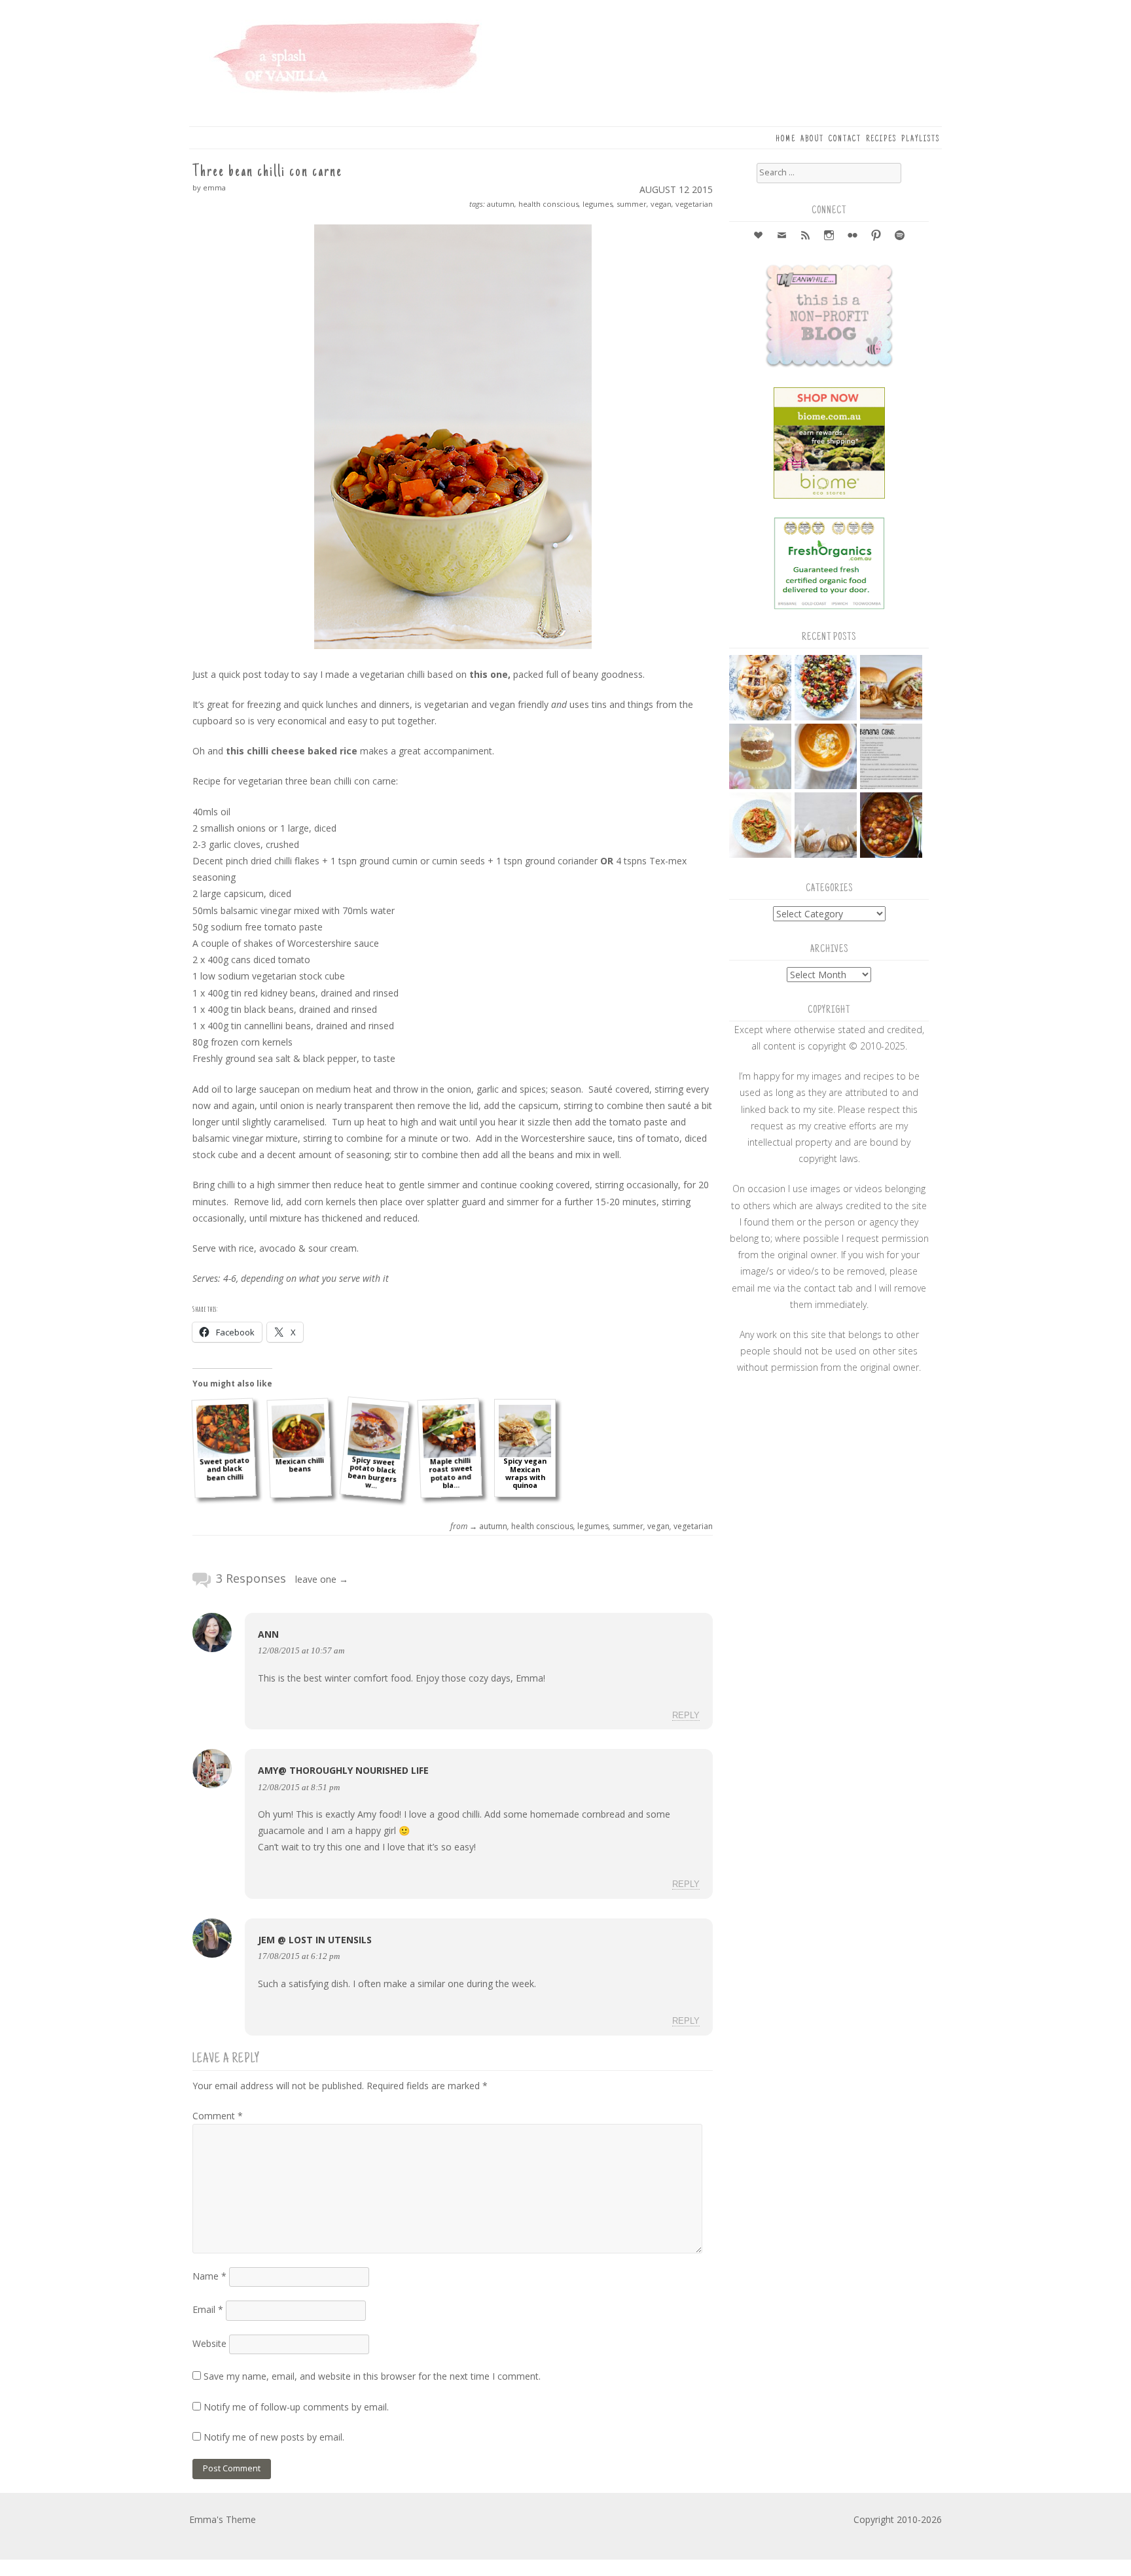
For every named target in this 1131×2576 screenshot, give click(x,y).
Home (786, 139)
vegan (661, 204)
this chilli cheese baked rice (292, 751)
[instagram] (829, 237)
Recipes (881, 139)
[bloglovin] (759, 237)
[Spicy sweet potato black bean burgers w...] (376, 1431)
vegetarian (694, 204)
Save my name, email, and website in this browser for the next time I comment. (372, 2376)
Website (209, 2343)
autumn (501, 204)
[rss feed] (806, 237)
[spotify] (900, 237)
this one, (490, 674)
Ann (268, 1634)
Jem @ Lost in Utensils (315, 1940)
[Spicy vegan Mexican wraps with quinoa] (525, 1431)
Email (208, 2309)
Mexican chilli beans (299, 1465)
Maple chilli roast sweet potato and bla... (450, 1473)
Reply (686, 1716)
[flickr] (853, 237)
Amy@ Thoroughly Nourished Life (343, 1770)
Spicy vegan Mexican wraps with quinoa (525, 1473)
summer (632, 204)
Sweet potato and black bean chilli (224, 1469)
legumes (598, 204)
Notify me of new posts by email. (274, 2437)
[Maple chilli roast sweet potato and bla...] (449, 1431)
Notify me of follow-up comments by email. (296, 2407)
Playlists (921, 139)
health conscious (548, 204)
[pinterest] (876, 237)
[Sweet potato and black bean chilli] (224, 1431)
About (812, 139)
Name (209, 2276)
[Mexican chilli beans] (299, 1431)
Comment (218, 2116)
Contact (845, 139)
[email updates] (782, 237)
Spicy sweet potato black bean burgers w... (372, 1472)
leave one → (322, 1579)
